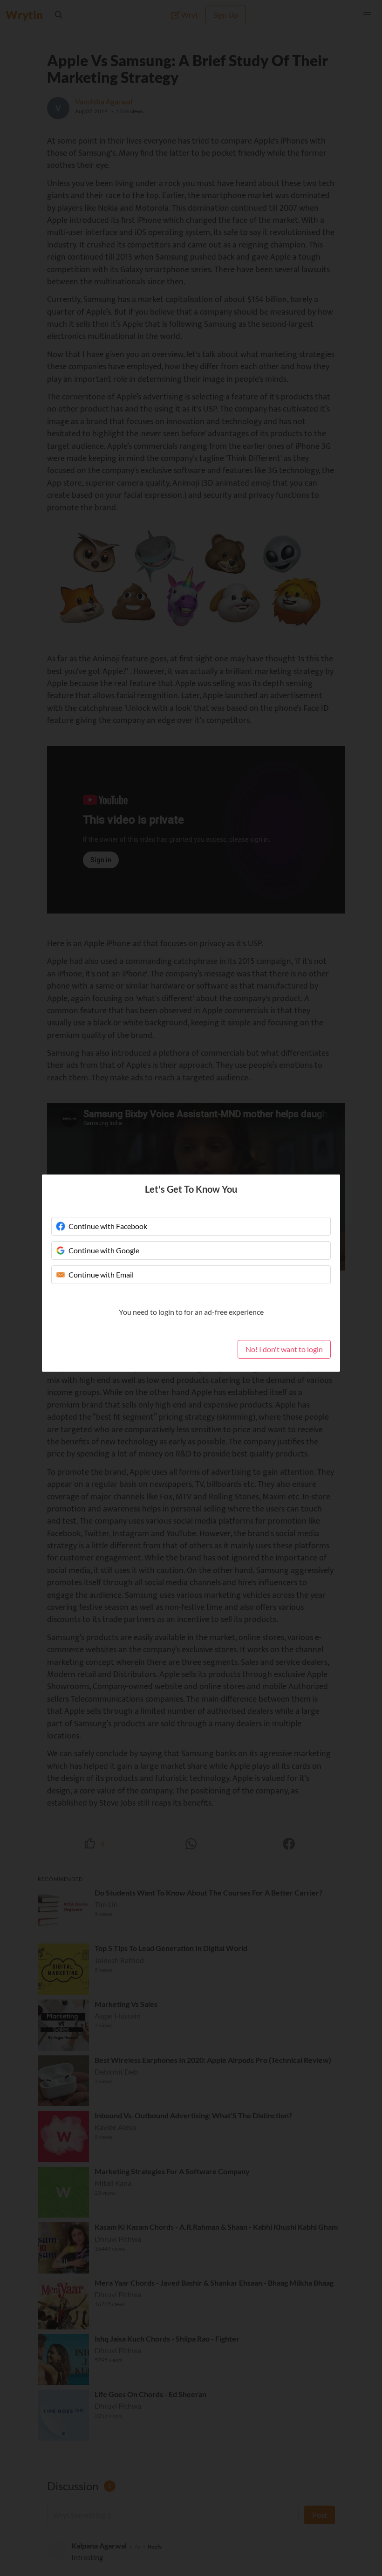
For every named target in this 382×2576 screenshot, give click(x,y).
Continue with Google (104, 1250)
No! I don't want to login (284, 1349)
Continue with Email (101, 1274)
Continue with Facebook (108, 1226)
